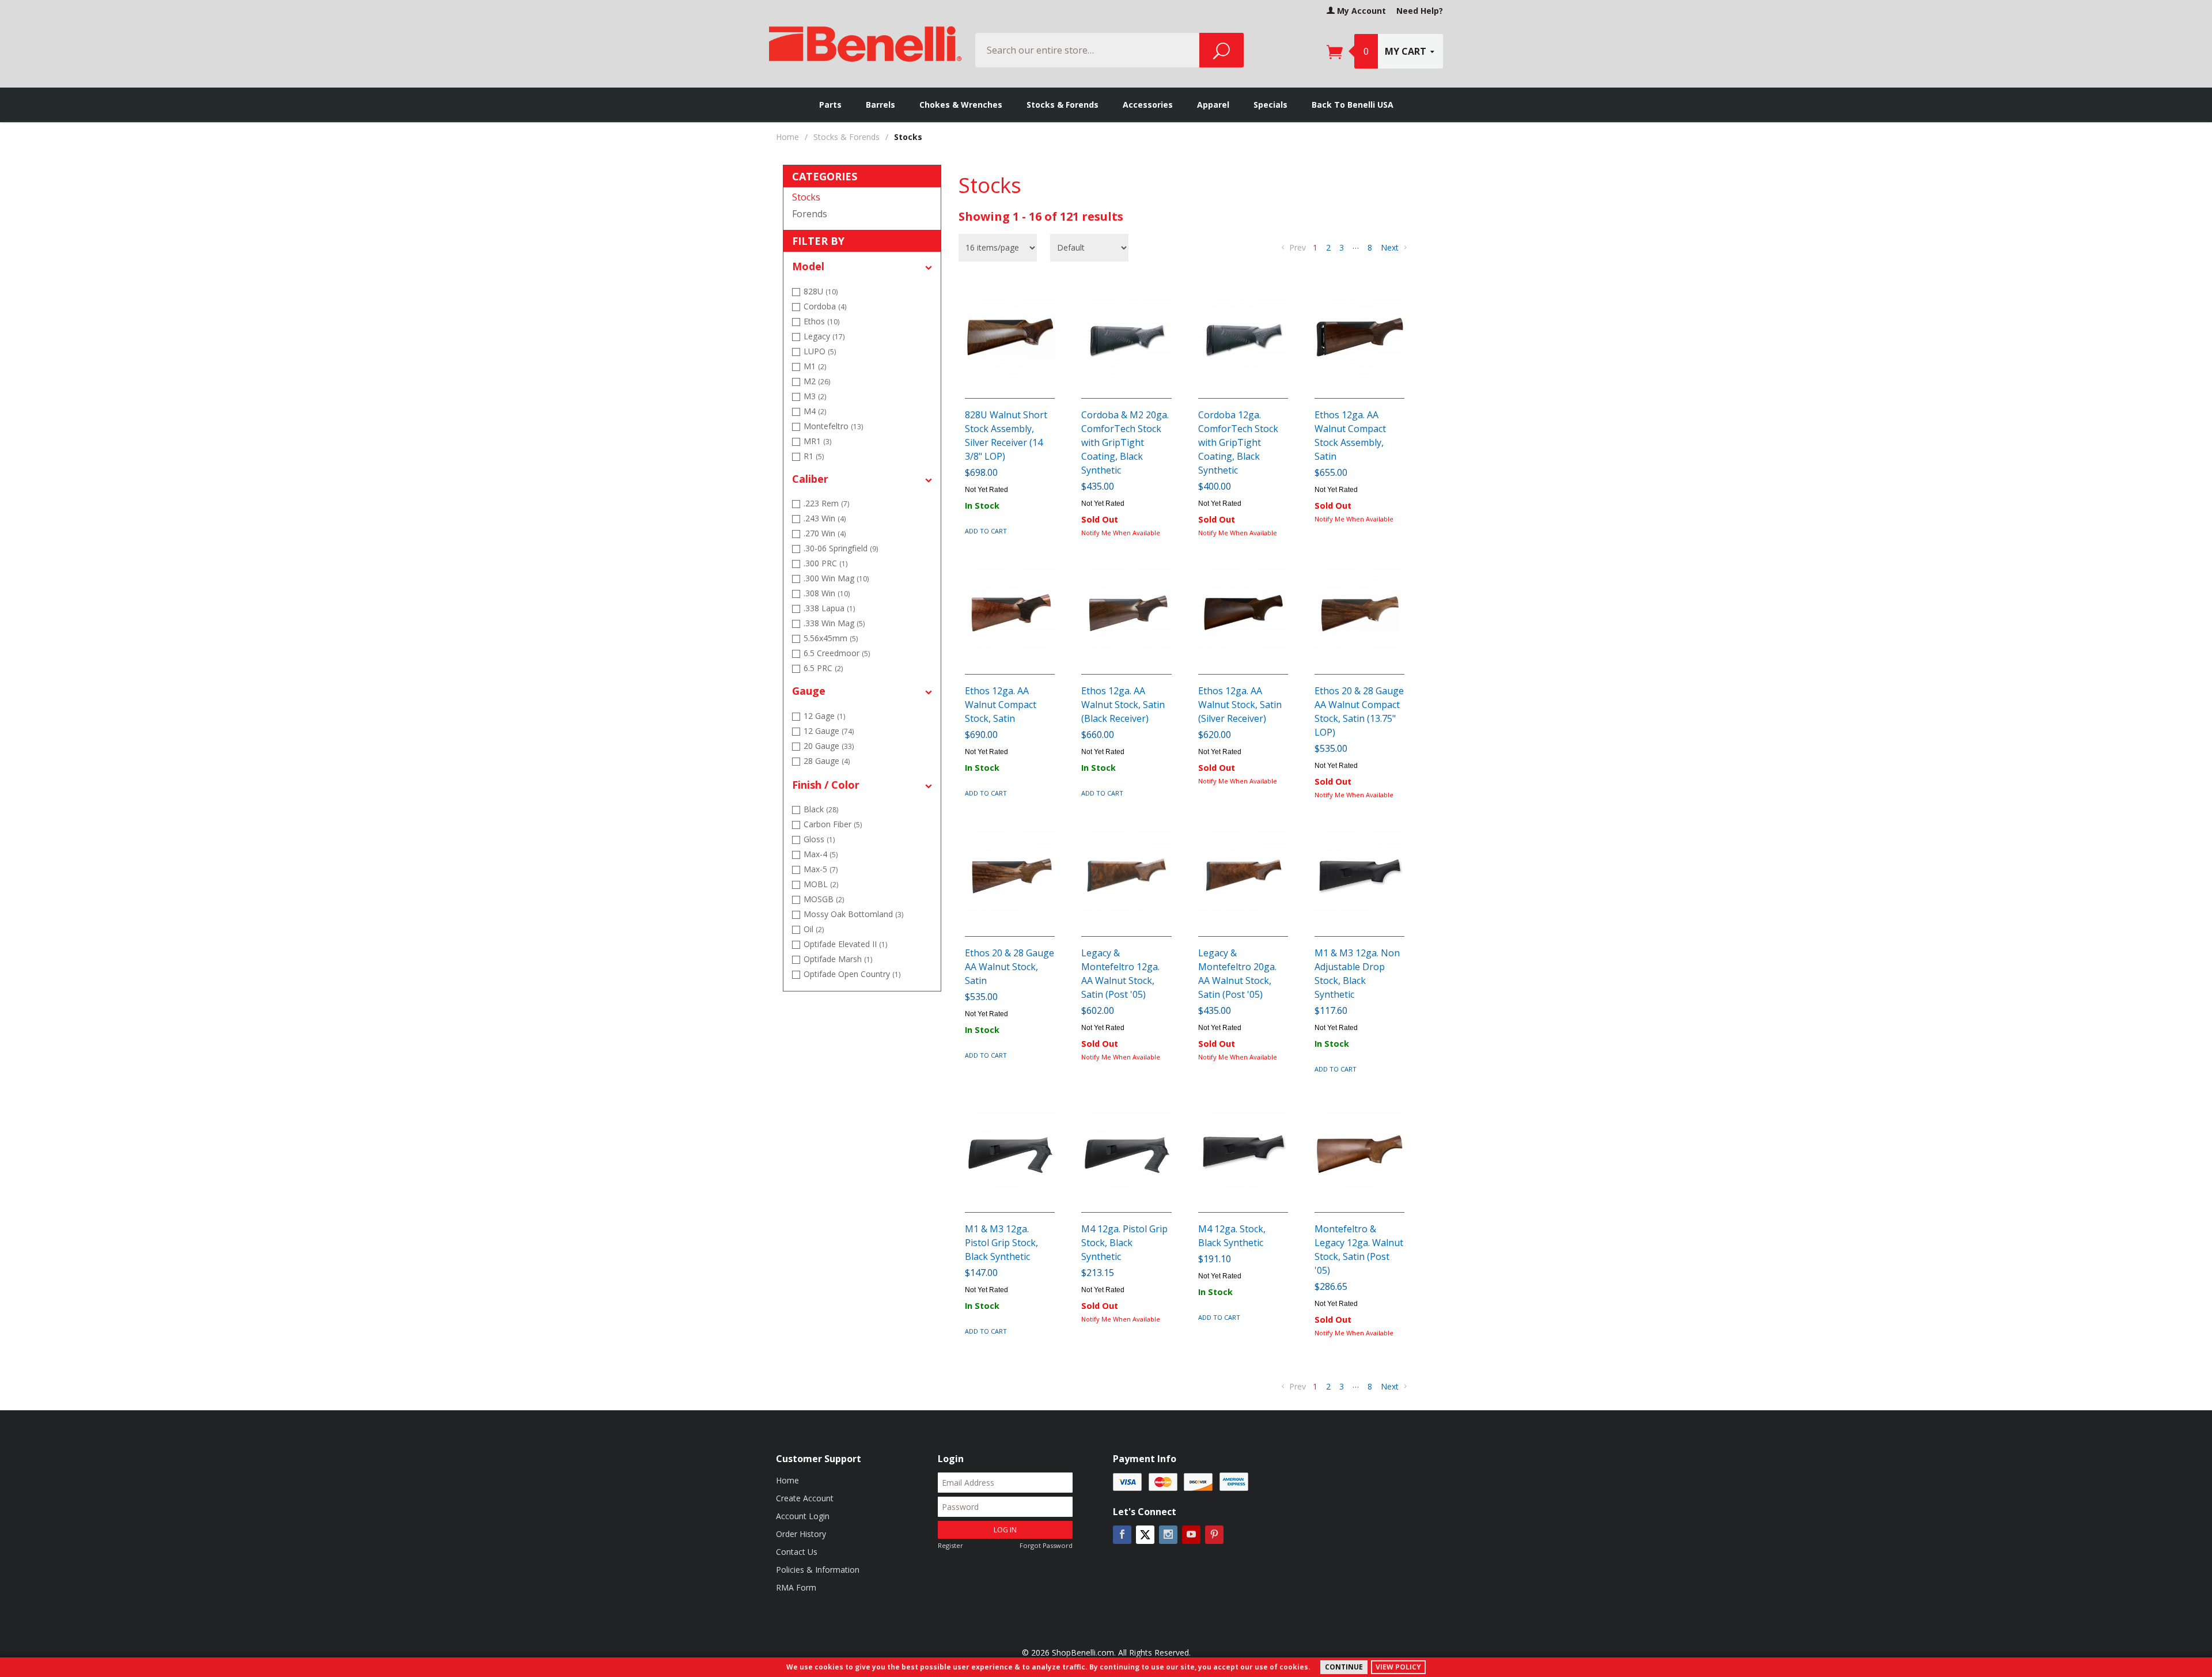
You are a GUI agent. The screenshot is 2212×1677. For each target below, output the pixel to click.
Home (787, 137)
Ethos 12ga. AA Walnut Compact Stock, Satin (1001, 705)
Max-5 (821, 869)
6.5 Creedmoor (837, 653)
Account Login (803, 1516)
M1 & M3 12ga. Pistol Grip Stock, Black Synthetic (1001, 1243)
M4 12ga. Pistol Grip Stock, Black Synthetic (1124, 1243)
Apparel (1213, 105)
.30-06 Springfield (841, 548)
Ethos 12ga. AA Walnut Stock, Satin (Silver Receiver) (1240, 705)
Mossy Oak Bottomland (853, 914)
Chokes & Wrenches (961, 105)
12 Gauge (829, 731)
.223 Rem (826, 503)
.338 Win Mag (834, 623)
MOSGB (824, 899)
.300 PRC (825, 563)
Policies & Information (818, 1570)
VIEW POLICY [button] (1398, 1667)
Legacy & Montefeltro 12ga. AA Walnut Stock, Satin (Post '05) (1120, 974)
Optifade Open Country (852, 974)
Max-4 (821, 854)
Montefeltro (833, 426)
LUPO (820, 351)
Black (821, 809)
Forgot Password (1046, 1545)
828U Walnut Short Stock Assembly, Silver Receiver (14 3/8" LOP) (1006, 436)
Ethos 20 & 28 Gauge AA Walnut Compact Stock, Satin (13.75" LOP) (1359, 711)
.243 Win (825, 518)
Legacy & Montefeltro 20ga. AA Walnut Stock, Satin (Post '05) (1237, 974)
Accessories (1148, 105)
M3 (815, 396)
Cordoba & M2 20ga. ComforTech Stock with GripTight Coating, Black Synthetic (1125, 442)
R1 (814, 456)
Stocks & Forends (1063, 105)
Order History (801, 1534)
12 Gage (824, 716)
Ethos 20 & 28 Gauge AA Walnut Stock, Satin (1010, 967)
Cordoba (825, 306)
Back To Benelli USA (1353, 105)
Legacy (824, 336)
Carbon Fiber (833, 824)
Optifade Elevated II (845, 944)
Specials (1270, 105)
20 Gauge (829, 746)
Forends (810, 214)
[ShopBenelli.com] (865, 40)
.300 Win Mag (836, 578)
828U (821, 291)
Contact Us (797, 1552)
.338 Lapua (829, 608)
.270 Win (825, 533)
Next (1391, 247)
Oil (814, 929)
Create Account (805, 1498)
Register (950, 1545)
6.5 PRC (823, 668)
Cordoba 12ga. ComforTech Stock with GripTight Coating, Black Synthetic (1238, 442)
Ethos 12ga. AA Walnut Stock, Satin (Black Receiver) (1123, 705)
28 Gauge (827, 761)
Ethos (821, 321)
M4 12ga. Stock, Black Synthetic (1232, 1236)
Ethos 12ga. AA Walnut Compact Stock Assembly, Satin (1350, 436)
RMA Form (796, 1587)
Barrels (880, 105)
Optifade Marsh (838, 959)
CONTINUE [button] (1344, 1667)
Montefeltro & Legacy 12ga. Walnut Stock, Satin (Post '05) (1359, 1250)
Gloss (819, 839)
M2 (817, 381)
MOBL (821, 884)
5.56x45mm (831, 638)
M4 (815, 411)
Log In (1005, 1530)
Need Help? (1420, 11)
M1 (815, 366)
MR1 (817, 441)
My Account (1360, 11)
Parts (830, 105)
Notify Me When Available (1121, 533)
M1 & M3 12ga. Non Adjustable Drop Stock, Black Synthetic (1357, 974)
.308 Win (827, 593)
